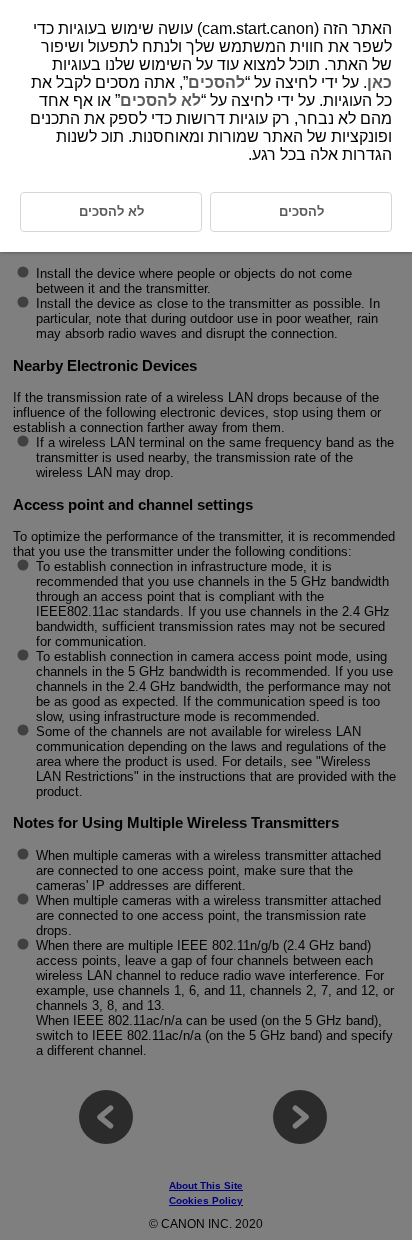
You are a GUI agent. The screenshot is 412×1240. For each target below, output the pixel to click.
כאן (379, 82)
